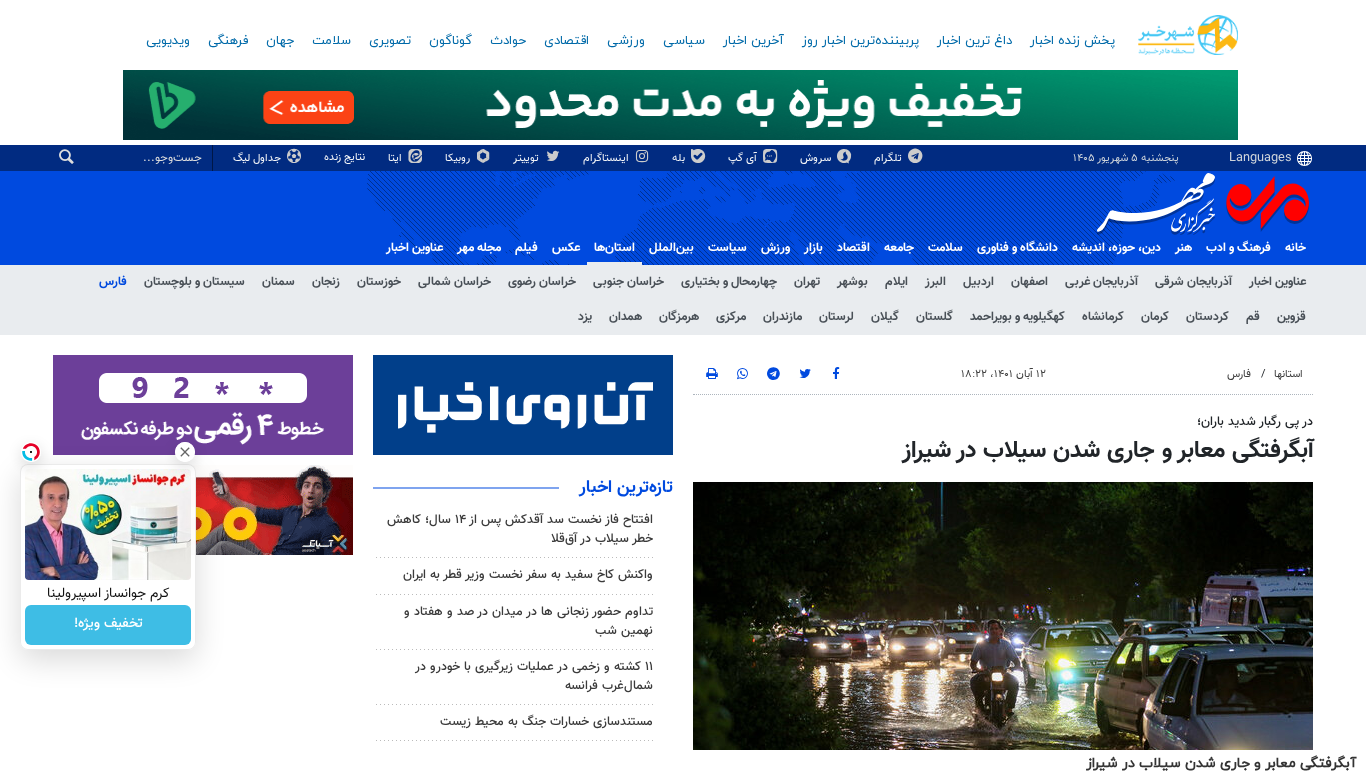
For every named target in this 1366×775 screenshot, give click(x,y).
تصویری (390, 41)
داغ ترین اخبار (974, 41)
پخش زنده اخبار (1072, 41)
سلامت (331, 41)
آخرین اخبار (753, 41)
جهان (280, 41)
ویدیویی (168, 41)
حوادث (508, 41)
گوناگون (450, 41)
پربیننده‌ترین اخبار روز (860, 41)
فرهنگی (228, 41)
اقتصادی (566, 41)
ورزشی (626, 41)
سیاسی (684, 41)
